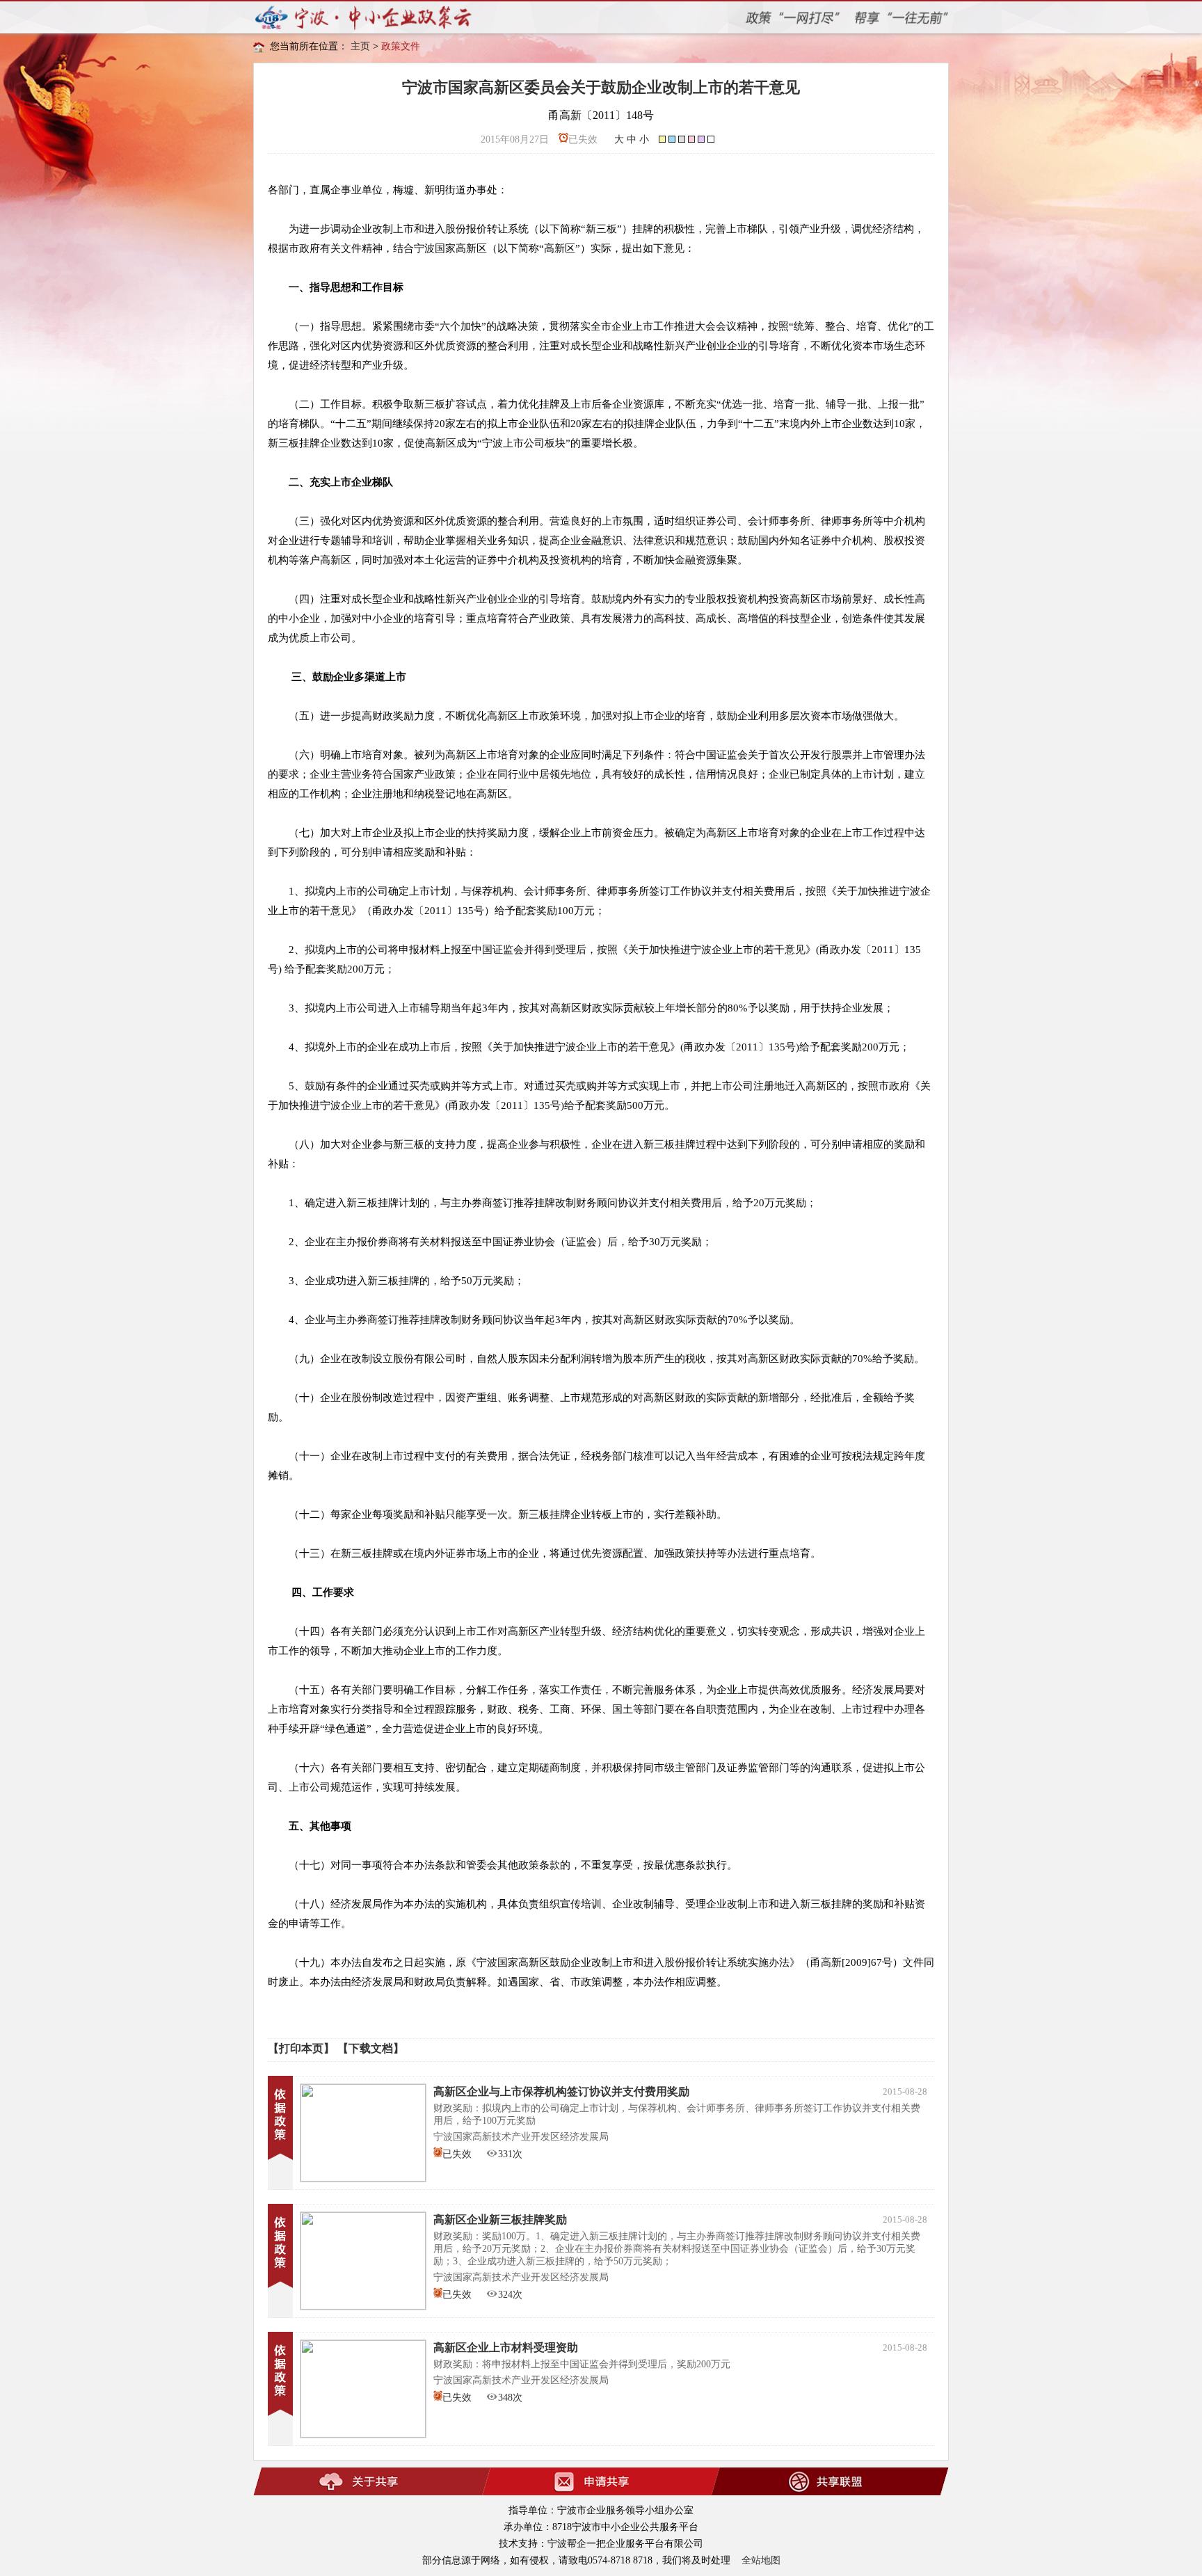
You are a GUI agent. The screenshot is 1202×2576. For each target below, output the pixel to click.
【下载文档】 (371, 2048)
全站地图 (761, 2560)
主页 (360, 46)
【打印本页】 (301, 2048)
